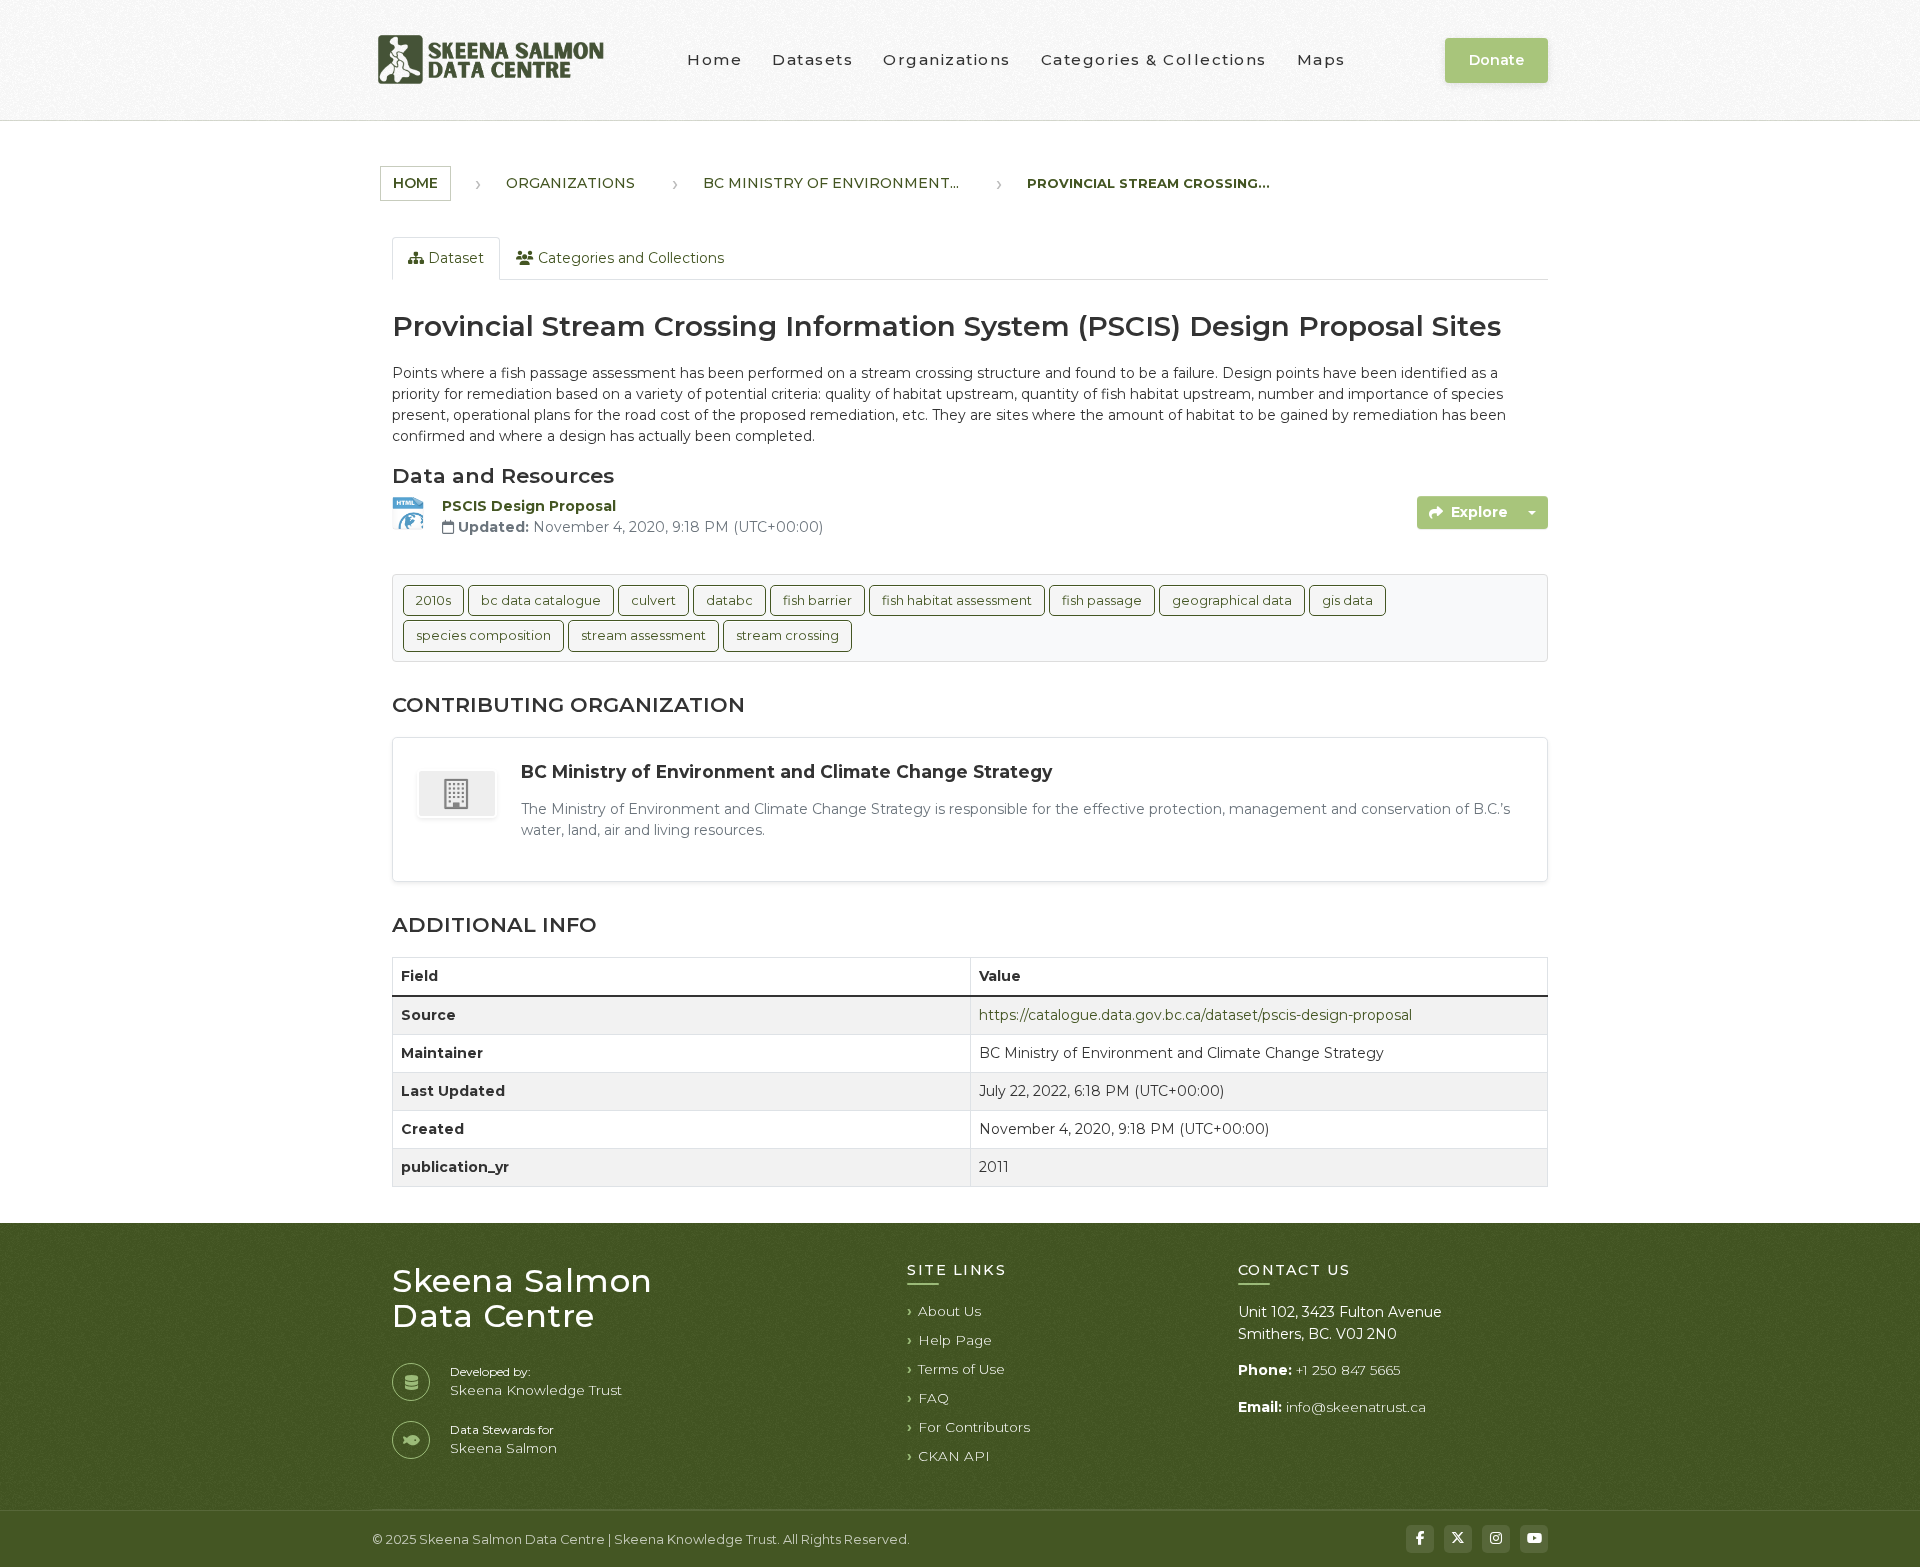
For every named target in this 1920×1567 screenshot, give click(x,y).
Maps (1321, 59)
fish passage (1102, 600)
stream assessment (643, 635)
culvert (653, 600)
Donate (1496, 60)
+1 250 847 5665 (1348, 1370)
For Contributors (974, 1427)
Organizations (947, 59)
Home (714, 59)
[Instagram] (1496, 1539)
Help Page (955, 1340)
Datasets (812, 59)
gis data (1347, 600)
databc (729, 600)
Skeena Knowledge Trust (536, 1390)
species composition (483, 635)
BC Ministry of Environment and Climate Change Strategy (786, 771)
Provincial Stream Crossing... (1148, 183)
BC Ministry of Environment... (831, 183)
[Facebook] (1420, 1539)
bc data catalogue (541, 600)
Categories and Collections (629, 258)
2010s (433, 600)
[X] (1458, 1539)
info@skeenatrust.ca (1356, 1407)
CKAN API (954, 1456)
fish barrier (817, 600)
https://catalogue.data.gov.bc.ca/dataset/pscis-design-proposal (1195, 1015)
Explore (1479, 512)
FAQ (933, 1398)
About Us (949, 1311)
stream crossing (787, 635)
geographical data (1232, 600)
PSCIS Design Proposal (529, 506)
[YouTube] (1534, 1539)
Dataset (454, 258)
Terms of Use (961, 1369)
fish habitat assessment (957, 600)
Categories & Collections (1154, 59)
